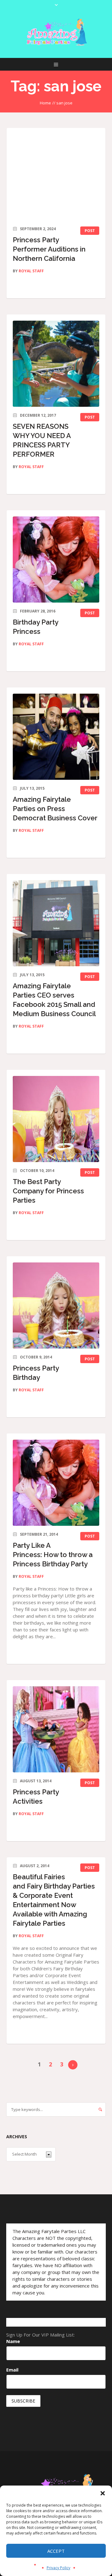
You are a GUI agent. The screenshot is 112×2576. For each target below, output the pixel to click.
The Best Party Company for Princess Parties (48, 1191)
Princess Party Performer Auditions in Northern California (49, 249)
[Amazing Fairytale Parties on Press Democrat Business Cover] (56, 737)
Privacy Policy (58, 2568)
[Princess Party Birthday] (56, 1306)
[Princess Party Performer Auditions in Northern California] (56, 177)
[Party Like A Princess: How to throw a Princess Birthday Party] (56, 1483)
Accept (56, 2551)
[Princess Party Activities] (56, 1729)
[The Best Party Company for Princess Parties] (56, 1119)
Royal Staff (31, 271)
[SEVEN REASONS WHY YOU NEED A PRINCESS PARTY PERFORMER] (56, 364)
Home (45, 103)
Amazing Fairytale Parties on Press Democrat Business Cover (55, 809)
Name (13, 2341)
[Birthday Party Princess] (56, 560)
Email (12, 2370)
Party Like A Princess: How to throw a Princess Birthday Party (53, 1555)
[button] (103, 2493)
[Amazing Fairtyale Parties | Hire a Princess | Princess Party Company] (56, 32)
